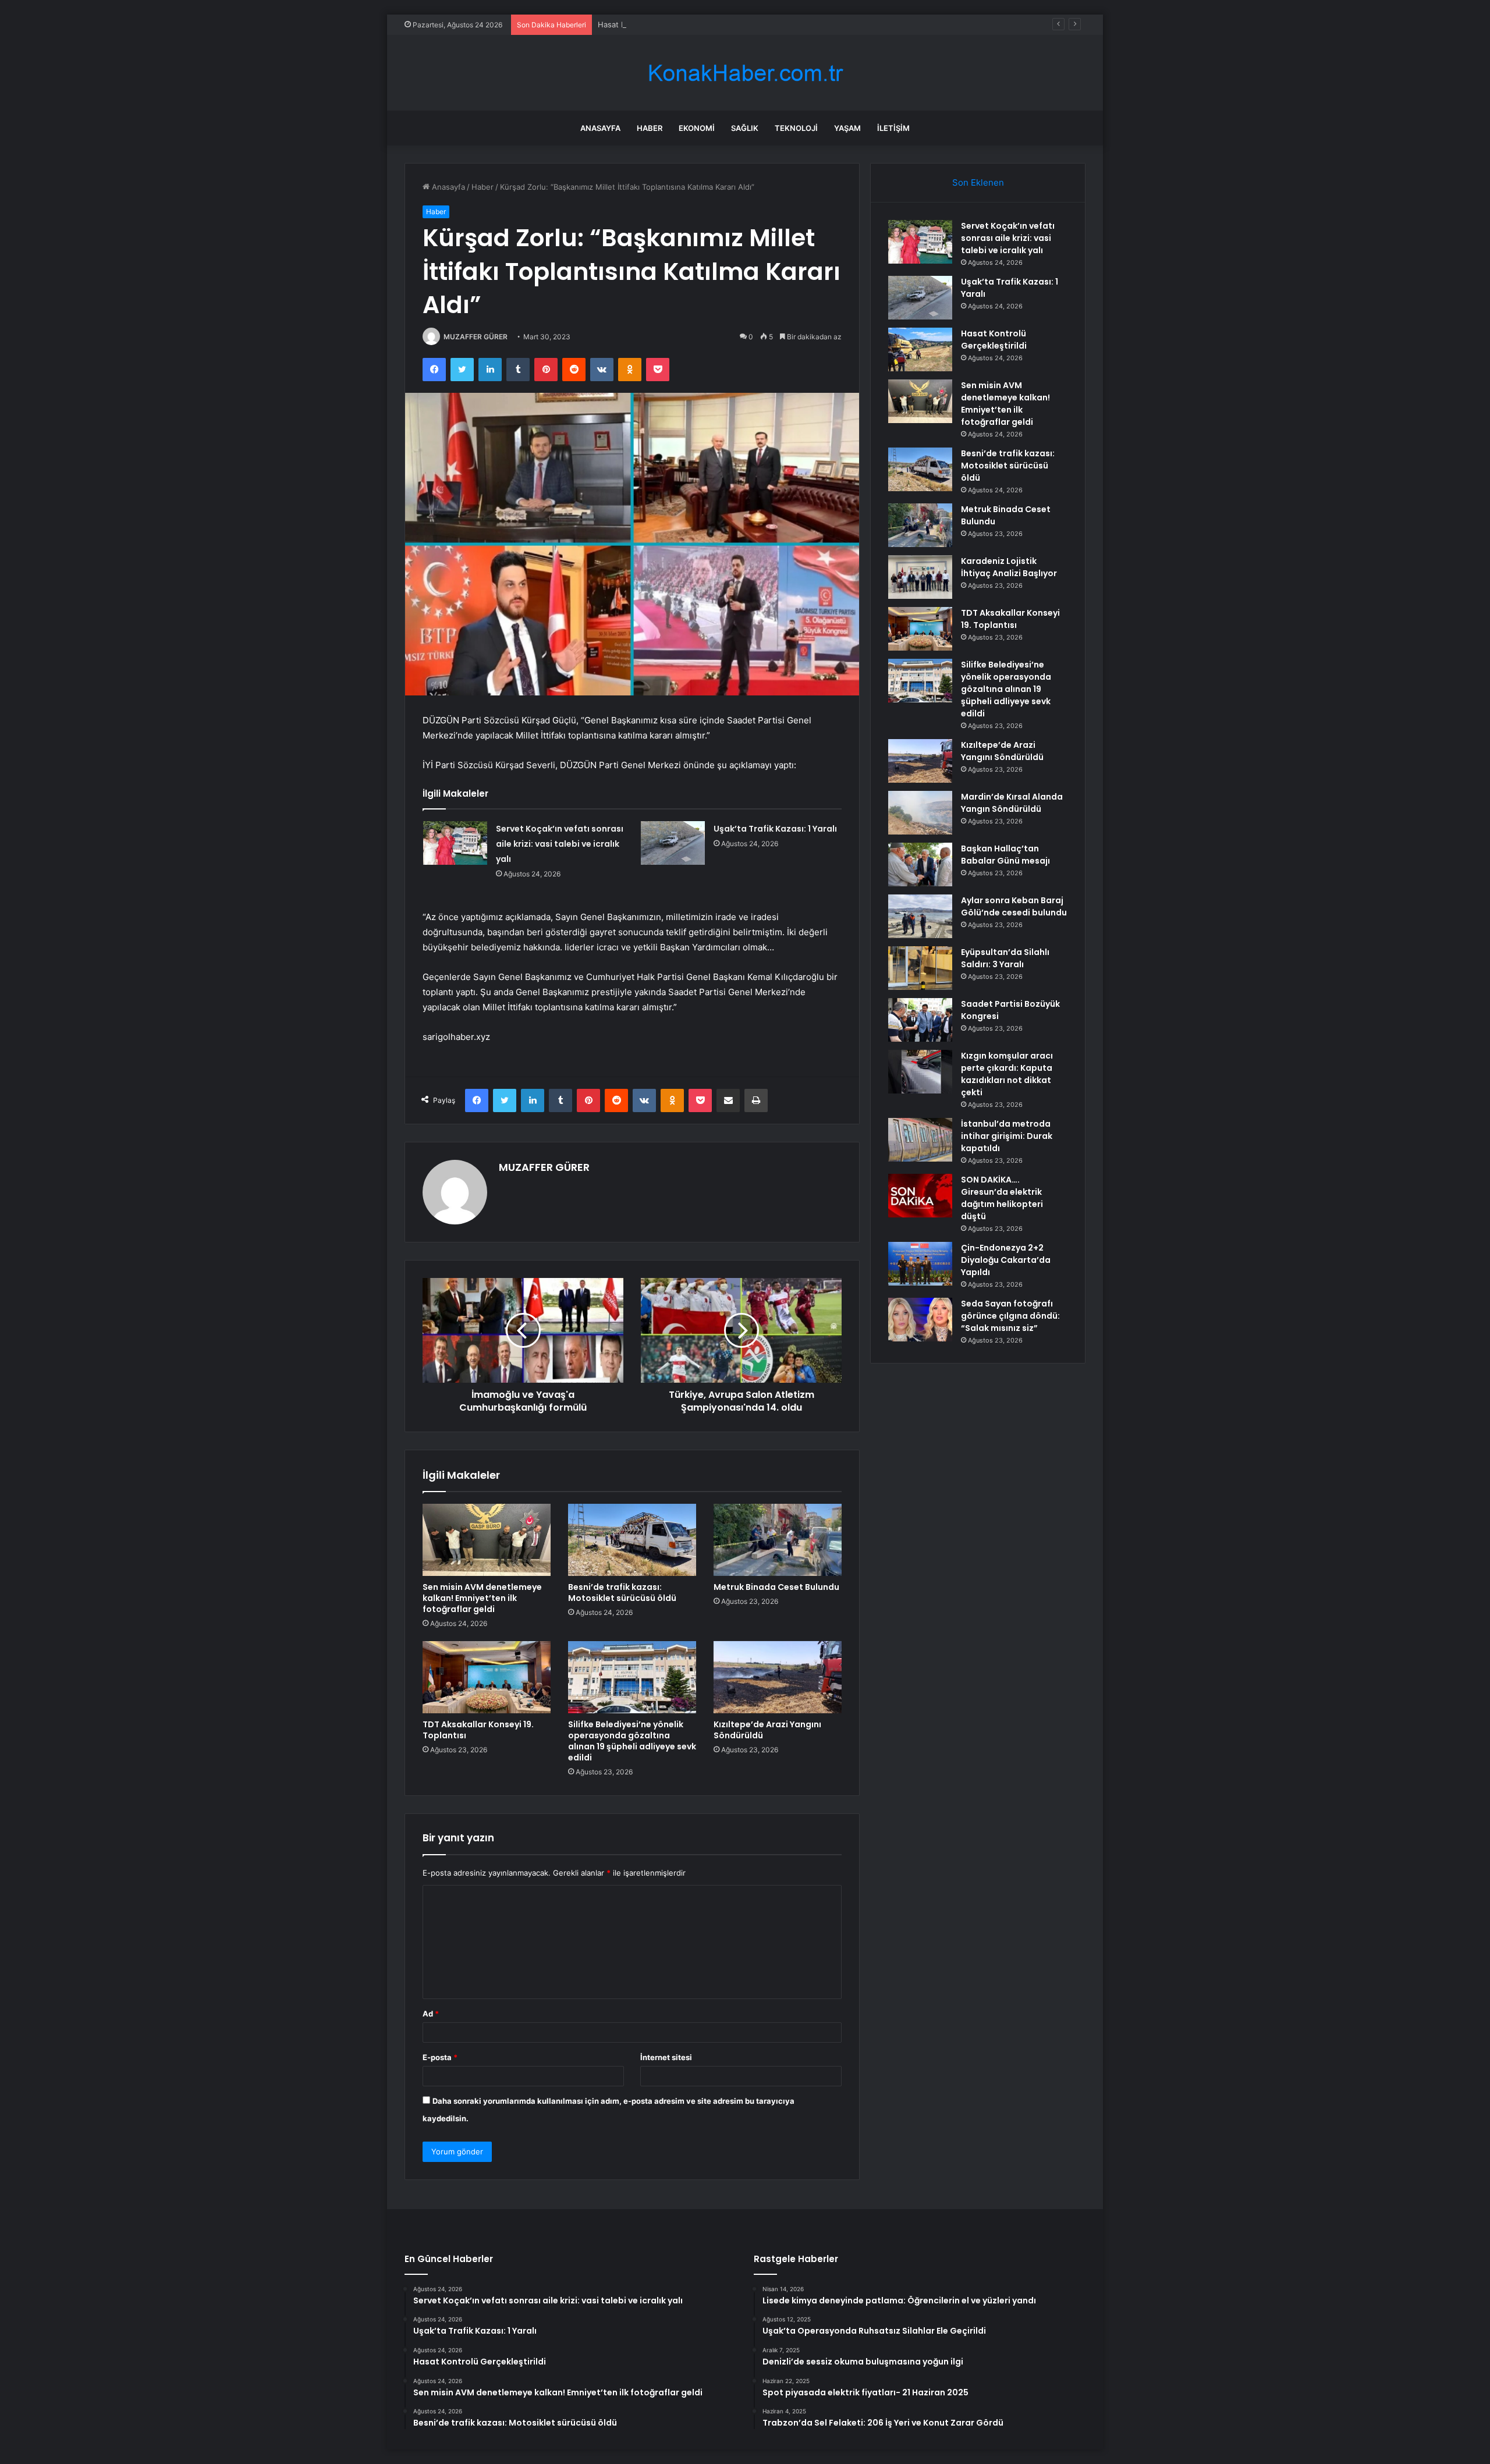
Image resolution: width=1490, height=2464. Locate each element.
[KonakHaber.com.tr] (745, 73)
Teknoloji (796, 128)
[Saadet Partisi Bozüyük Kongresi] (920, 1020)
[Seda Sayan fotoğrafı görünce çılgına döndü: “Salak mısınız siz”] (920, 1320)
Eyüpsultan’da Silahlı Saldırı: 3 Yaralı (1005, 958)
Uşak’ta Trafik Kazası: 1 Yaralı (775, 829)
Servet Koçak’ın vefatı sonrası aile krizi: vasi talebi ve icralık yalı (560, 844)
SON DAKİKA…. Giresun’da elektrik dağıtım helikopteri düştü (1002, 1198)
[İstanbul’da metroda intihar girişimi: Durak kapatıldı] (920, 1140)
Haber (650, 128)
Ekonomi (697, 128)
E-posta (440, 2057)
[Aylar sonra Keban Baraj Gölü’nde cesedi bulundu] (920, 916)
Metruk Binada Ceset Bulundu (776, 1587)
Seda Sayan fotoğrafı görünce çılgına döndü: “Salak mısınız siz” (1010, 1316)
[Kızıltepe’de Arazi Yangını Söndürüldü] (778, 1677)
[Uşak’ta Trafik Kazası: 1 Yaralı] (673, 843)
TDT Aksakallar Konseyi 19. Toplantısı (478, 1730)
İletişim (893, 128)
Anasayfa (600, 128)
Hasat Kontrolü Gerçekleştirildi (653, 24)
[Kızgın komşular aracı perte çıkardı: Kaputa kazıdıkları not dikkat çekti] (920, 1072)
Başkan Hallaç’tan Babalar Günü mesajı (1005, 855)
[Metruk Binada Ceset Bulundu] (778, 1540)
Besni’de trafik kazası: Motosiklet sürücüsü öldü (622, 1593)
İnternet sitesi (666, 2057)
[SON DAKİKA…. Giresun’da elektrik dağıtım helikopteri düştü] (920, 1196)
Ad (431, 2014)
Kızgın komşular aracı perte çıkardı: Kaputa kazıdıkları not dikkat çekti (1007, 1074)
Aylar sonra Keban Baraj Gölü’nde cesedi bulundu (1014, 906)
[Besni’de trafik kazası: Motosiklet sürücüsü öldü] (632, 1540)
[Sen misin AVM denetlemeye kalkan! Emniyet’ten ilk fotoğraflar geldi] (487, 1540)
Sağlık (745, 128)
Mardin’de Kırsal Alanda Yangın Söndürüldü (1012, 803)
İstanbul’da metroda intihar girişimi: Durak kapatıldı (1007, 1136)
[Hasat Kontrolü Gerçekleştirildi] (920, 349)
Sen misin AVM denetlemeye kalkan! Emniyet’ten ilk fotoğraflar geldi (482, 1598)
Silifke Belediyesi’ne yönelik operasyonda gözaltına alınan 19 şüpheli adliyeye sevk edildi (632, 1741)
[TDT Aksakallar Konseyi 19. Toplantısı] (487, 1677)
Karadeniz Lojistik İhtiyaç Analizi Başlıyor (1009, 567)
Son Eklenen (978, 182)
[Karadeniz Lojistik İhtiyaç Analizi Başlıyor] (920, 577)
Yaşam (847, 128)
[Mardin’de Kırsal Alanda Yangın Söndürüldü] (920, 813)
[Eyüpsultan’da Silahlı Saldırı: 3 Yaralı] (920, 968)
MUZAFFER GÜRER (476, 337)
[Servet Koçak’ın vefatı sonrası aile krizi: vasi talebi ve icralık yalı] (455, 843)
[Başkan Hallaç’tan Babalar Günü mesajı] (920, 864)
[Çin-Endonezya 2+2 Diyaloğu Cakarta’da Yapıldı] (920, 1264)
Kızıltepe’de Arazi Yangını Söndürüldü (767, 1730)
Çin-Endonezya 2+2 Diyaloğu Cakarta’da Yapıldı (1006, 1260)
